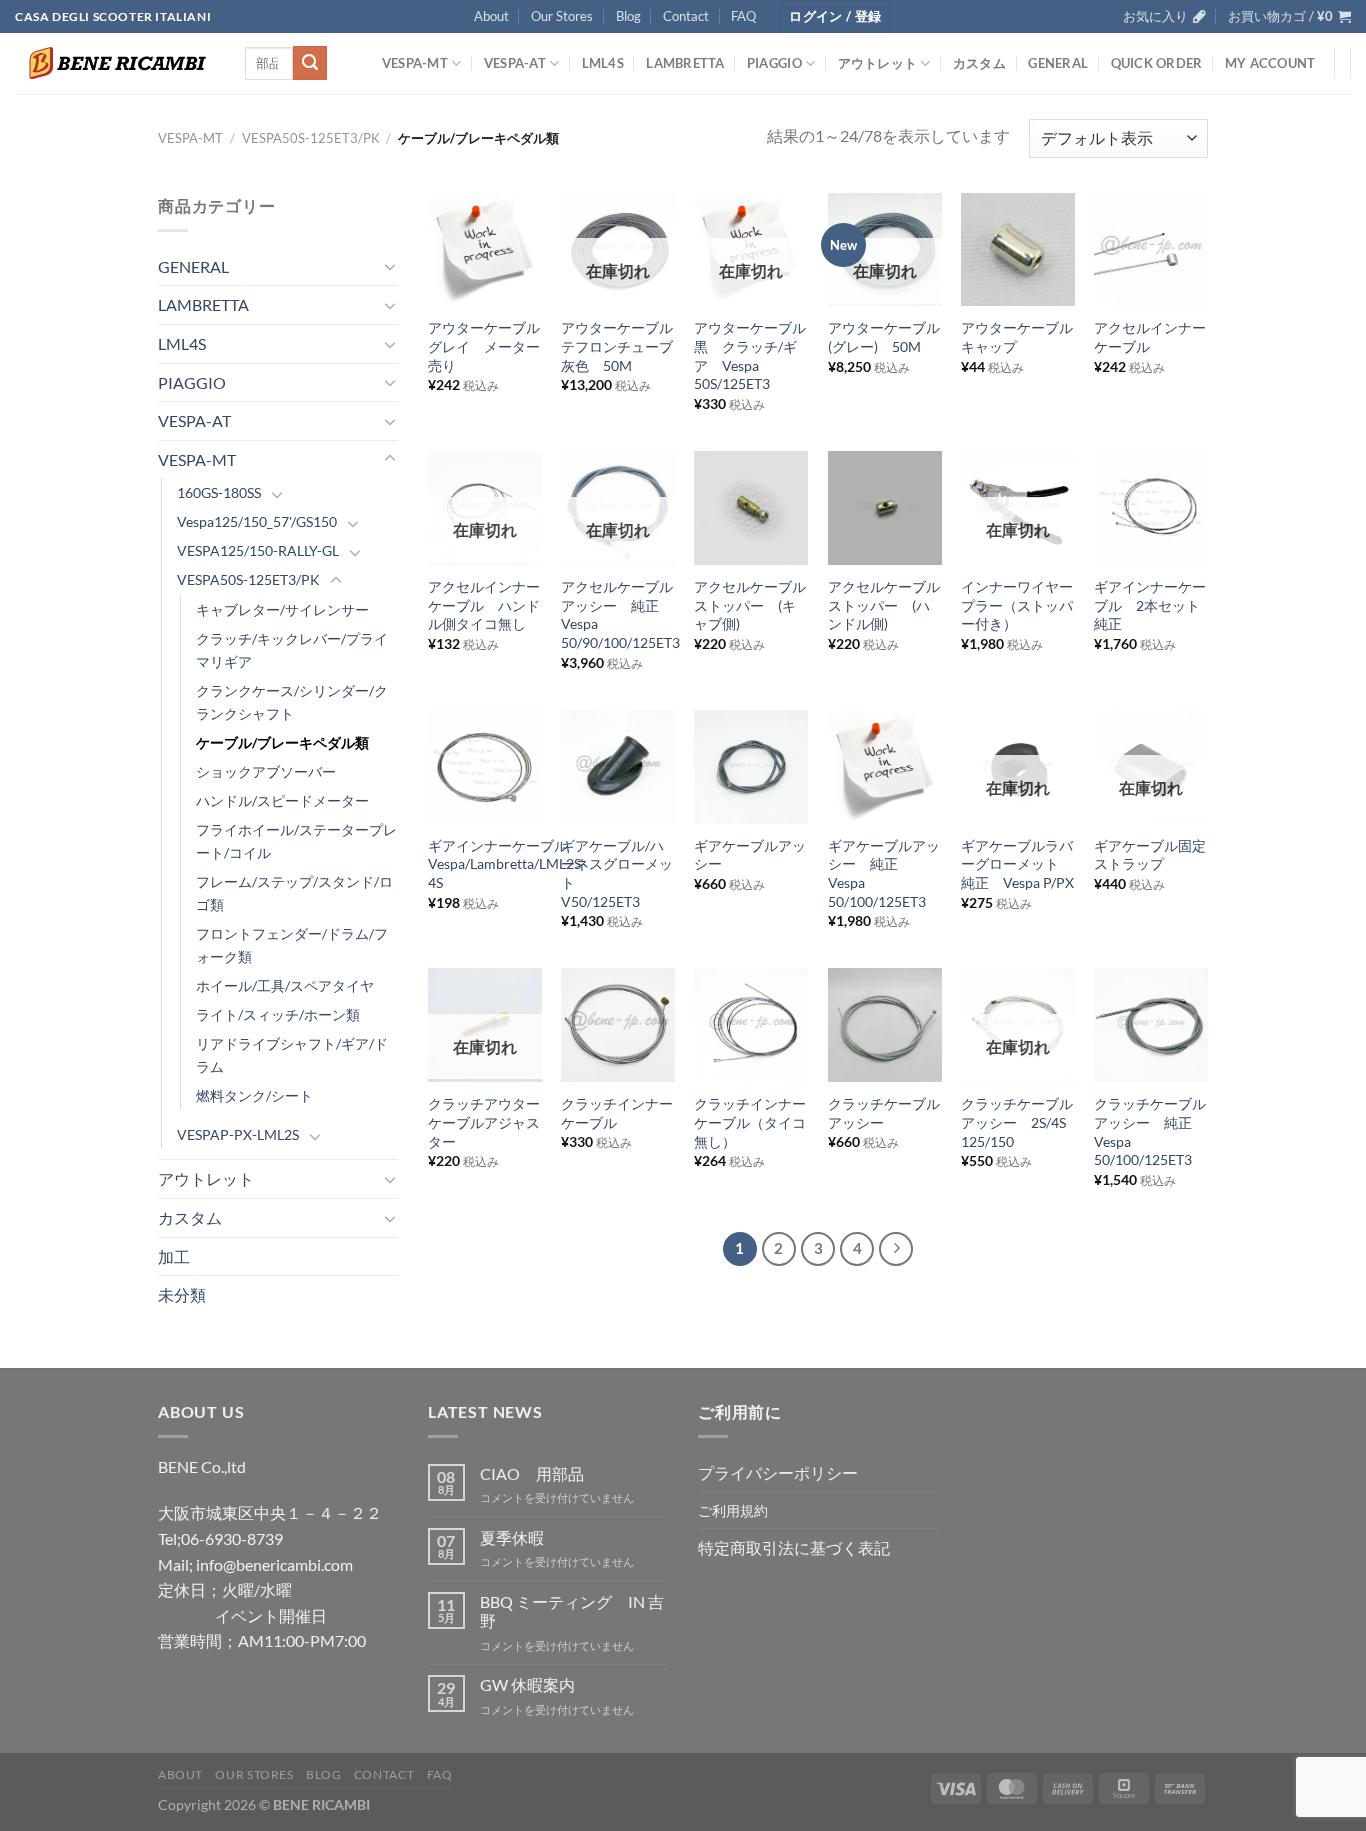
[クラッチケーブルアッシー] (885, 1025)
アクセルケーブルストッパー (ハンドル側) (884, 605)
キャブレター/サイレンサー (282, 609)
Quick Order (1157, 63)
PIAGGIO (774, 63)
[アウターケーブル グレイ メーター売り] (485, 250)
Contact (686, 16)
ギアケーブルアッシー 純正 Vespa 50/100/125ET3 (884, 873)
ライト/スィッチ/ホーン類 (278, 1014)
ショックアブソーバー (266, 771)
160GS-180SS (219, 492)
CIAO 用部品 (532, 1473)
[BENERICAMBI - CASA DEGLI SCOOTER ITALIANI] (115, 63)
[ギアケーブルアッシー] (751, 767)
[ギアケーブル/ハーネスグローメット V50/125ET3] (618, 767)
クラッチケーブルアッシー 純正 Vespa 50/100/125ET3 (1150, 1131)
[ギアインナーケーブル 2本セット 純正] (1151, 508)
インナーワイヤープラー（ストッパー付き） (1017, 605)
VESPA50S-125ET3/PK (311, 138)
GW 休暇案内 (527, 1684)
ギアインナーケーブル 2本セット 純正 (1151, 605)
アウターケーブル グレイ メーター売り (485, 346)
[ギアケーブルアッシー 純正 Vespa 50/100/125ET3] (885, 767)
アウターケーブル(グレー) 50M (884, 337)
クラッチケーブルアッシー (884, 1113)
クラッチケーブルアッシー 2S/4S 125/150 (1017, 1122)
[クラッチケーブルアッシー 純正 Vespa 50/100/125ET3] (1151, 1025)
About (491, 16)
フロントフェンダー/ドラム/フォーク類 (292, 945)
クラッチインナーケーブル (617, 1113)
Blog (628, 16)
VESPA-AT (515, 63)
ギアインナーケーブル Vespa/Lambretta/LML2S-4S (507, 864)
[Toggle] (390, 266)
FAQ (743, 16)
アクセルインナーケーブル (1150, 337)
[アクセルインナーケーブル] (1151, 250)
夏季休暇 (512, 1537)
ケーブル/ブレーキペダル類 (282, 742)
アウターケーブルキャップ (1017, 337)
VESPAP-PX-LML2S (238, 1134)
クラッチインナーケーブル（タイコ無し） (750, 1122)
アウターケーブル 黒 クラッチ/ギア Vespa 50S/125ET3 (751, 355)
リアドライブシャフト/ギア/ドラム (292, 1055)
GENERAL (1058, 63)
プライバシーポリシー (778, 1472)
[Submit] (310, 63)
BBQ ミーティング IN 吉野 (572, 1611)
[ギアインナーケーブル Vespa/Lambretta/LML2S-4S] (485, 767)
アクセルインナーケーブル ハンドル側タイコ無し (484, 605)
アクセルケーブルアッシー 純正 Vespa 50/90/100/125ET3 (620, 614)
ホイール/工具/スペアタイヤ (285, 985)
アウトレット (878, 63)
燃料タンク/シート (254, 1095)
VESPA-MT (415, 63)
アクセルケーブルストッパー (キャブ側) (750, 605)
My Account (1270, 63)
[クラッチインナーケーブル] (618, 1025)
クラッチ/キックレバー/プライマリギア (292, 650)
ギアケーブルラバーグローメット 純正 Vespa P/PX (1017, 864)
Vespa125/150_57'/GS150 (257, 521)
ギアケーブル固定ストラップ (1150, 855)
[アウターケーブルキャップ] (1018, 250)
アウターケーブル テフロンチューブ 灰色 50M (618, 346)
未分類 (182, 1294)
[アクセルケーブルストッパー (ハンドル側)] (885, 508)
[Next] (896, 1249)
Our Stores (562, 16)
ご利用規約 (733, 1510)
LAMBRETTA (685, 63)
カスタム (979, 63)
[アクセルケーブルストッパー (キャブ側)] (751, 508)
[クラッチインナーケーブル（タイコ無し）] (751, 1025)
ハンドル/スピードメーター (282, 800)
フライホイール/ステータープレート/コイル (296, 841)
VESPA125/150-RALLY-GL (258, 550)
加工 (174, 1256)
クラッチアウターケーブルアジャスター (484, 1122)
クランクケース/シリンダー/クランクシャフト (292, 702)
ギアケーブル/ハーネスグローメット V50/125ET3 (617, 873)
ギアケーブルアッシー (750, 855)
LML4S (603, 63)
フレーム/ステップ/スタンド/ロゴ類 (294, 893)
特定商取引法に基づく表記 (794, 1547)
